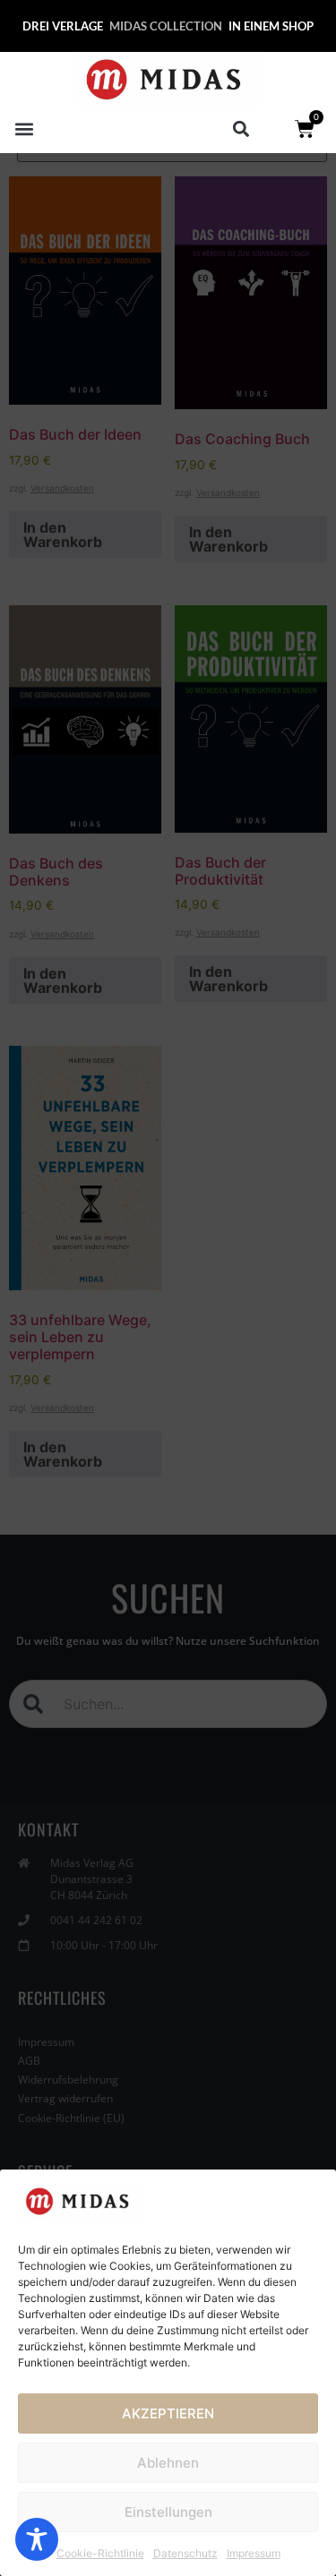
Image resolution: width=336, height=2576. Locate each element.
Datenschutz (185, 2553)
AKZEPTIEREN (168, 2413)
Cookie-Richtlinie (100, 2553)
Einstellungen (168, 2512)
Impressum (254, 2553)
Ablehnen (168, 2463)
